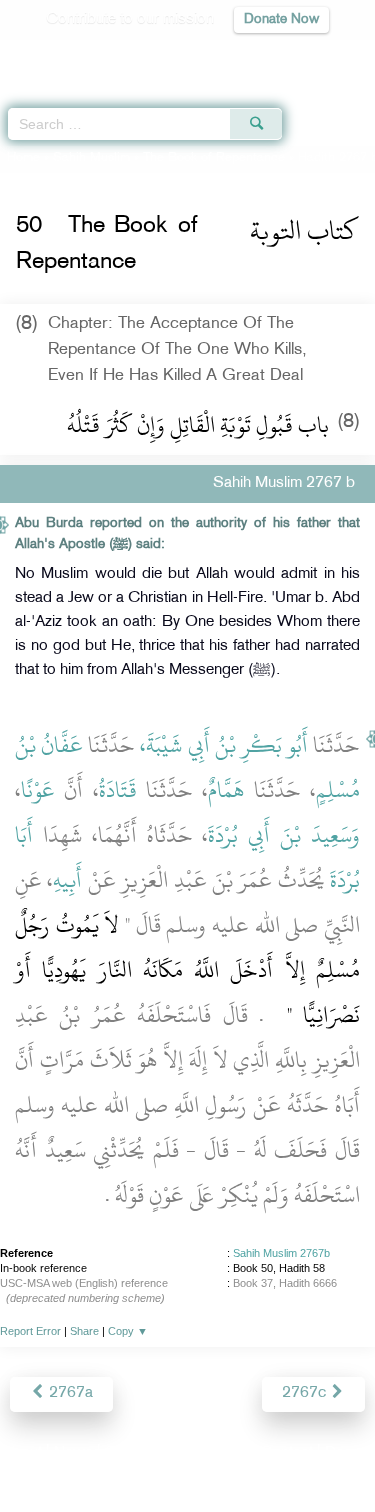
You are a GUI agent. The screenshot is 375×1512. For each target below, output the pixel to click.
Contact (286, 1453)
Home (23, 158)
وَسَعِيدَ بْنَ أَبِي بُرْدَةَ (284, 835)
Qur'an (80, 55)
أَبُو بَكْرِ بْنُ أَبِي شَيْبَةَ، (224, 745)
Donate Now (281, 19)
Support (132, 1453)
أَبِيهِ (67, 880)
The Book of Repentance (214, 158)
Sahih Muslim (91, 158)
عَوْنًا (38, 790)
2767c (306, 1393)
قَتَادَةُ (118, 790)
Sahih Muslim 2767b (281, 1253)
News (73, 1453)
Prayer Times (236, 55)
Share (84, 1331)
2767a (69, 1393)
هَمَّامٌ (226, 790)
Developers (210, 1453)
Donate (349, 1453)
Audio (316, 55)
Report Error (30, 1331)
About (22, 1453)
